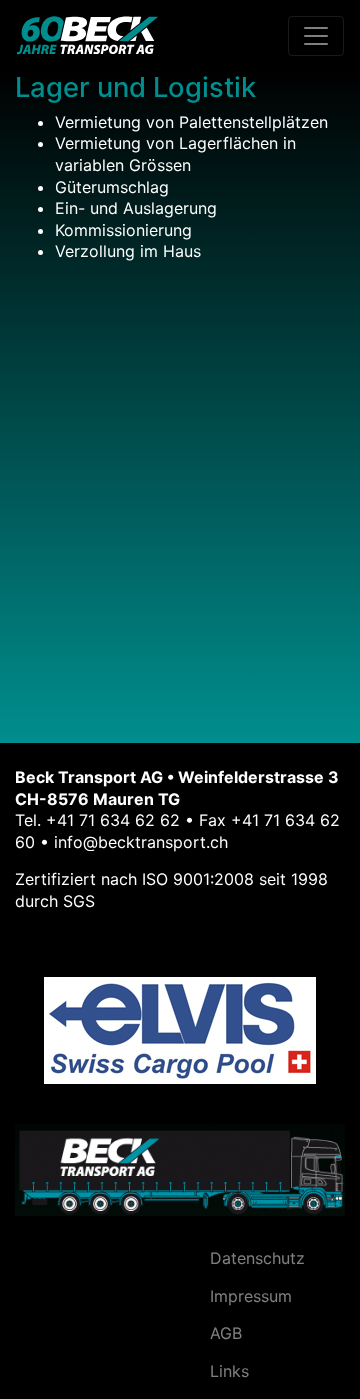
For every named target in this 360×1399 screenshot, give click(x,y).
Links (229, 1371)
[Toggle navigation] (316, 36)
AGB (226, 1333)
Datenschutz (257, 1258)
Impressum (251, 1296)
